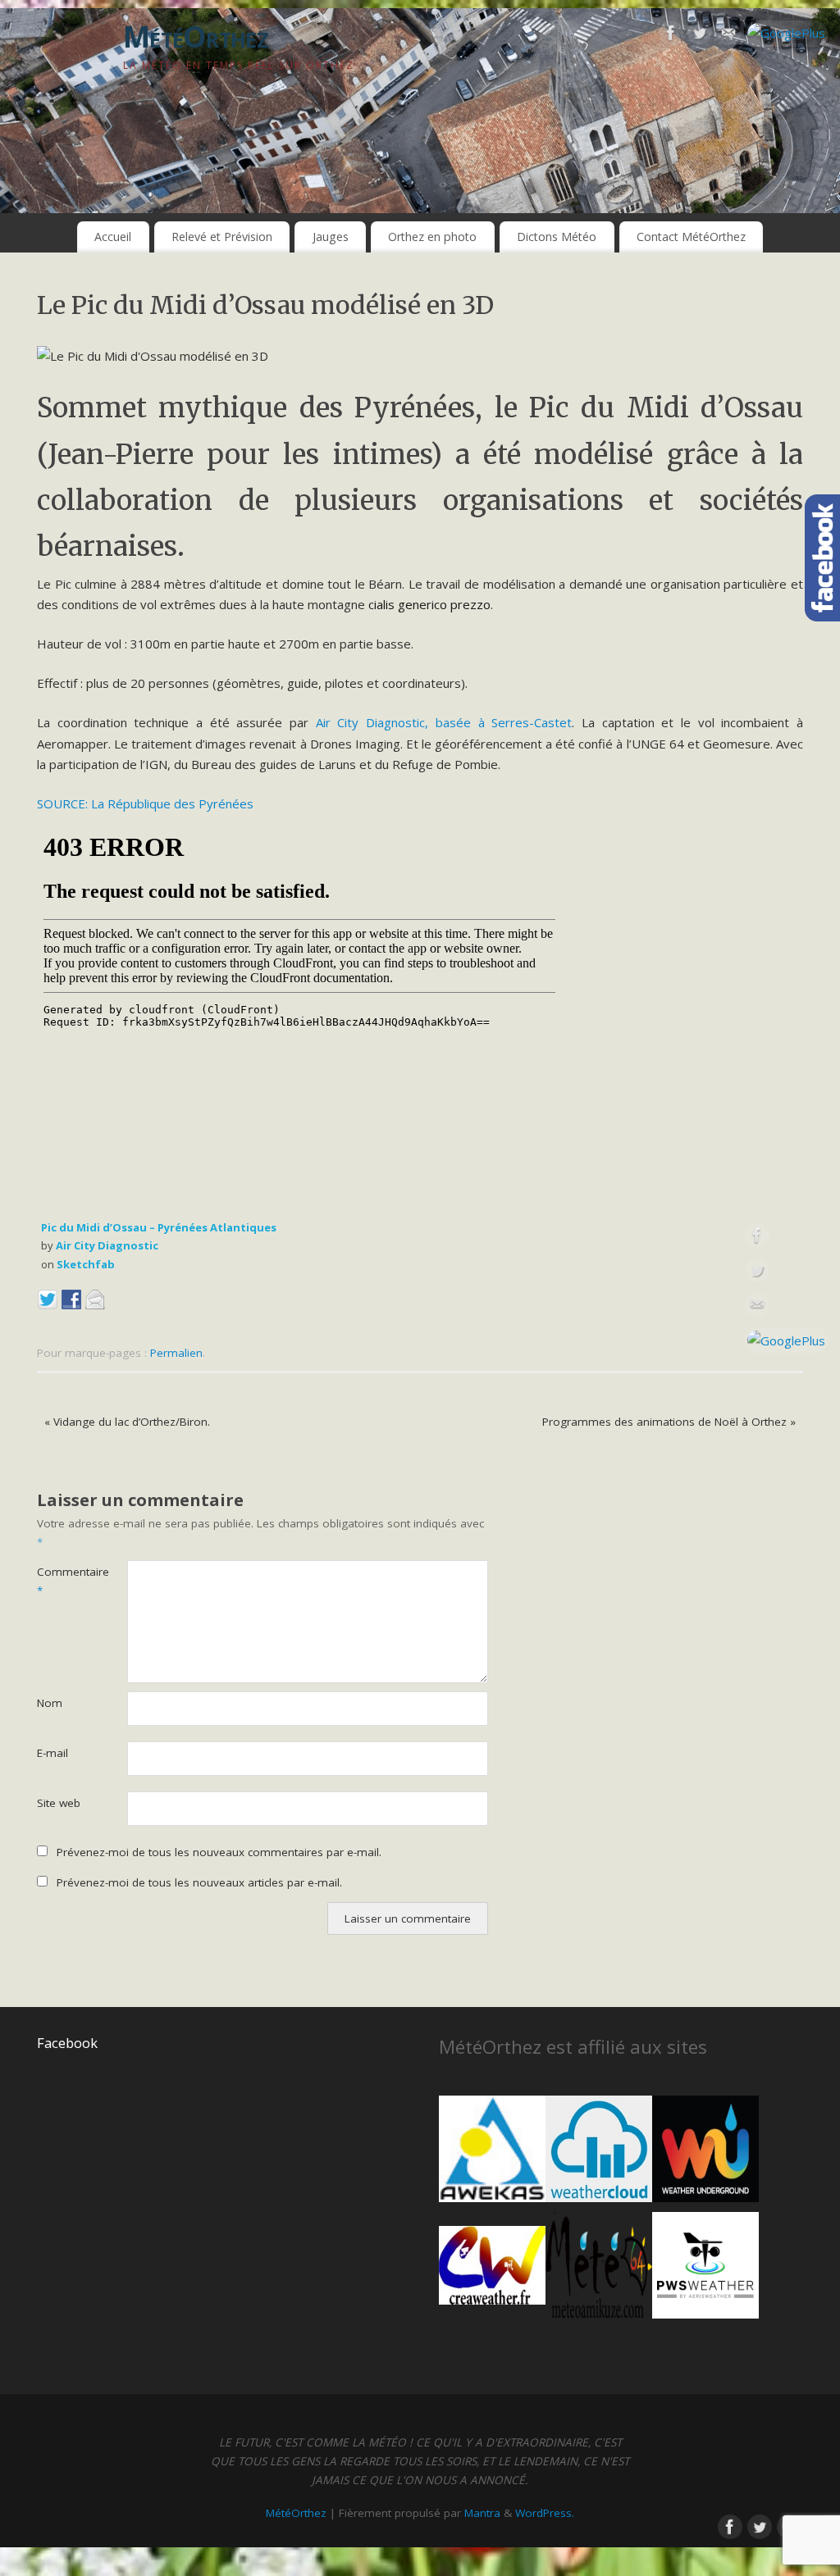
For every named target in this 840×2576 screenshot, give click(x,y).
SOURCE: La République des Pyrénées (145, 803)
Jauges (331, 237)
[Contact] (728, 36)
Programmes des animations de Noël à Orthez (669, 1422)
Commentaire (59, 1581)
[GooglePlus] (786, 34)
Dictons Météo (557, 237)
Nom (50, 1703)
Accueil (113, 237)
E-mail (52, 1753)
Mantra (482, 2513)
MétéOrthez (196, 36)
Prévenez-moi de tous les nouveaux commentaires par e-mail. (219, 1852)
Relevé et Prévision (222, 237)
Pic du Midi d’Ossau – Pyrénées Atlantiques (159, 1227)
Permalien (176, 1353)
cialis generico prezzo (429, 604)
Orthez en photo (432, 237)
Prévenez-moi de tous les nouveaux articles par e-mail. (199, 1882)
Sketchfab (86, 1264)
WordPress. (545, 2513)
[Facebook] (671, 36)
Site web (59, 1803)
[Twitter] (700, 36)
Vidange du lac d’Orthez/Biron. (127, 1422)
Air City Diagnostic (107, 1245)
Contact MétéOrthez (691, 237)
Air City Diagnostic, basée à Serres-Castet (444, 722)
